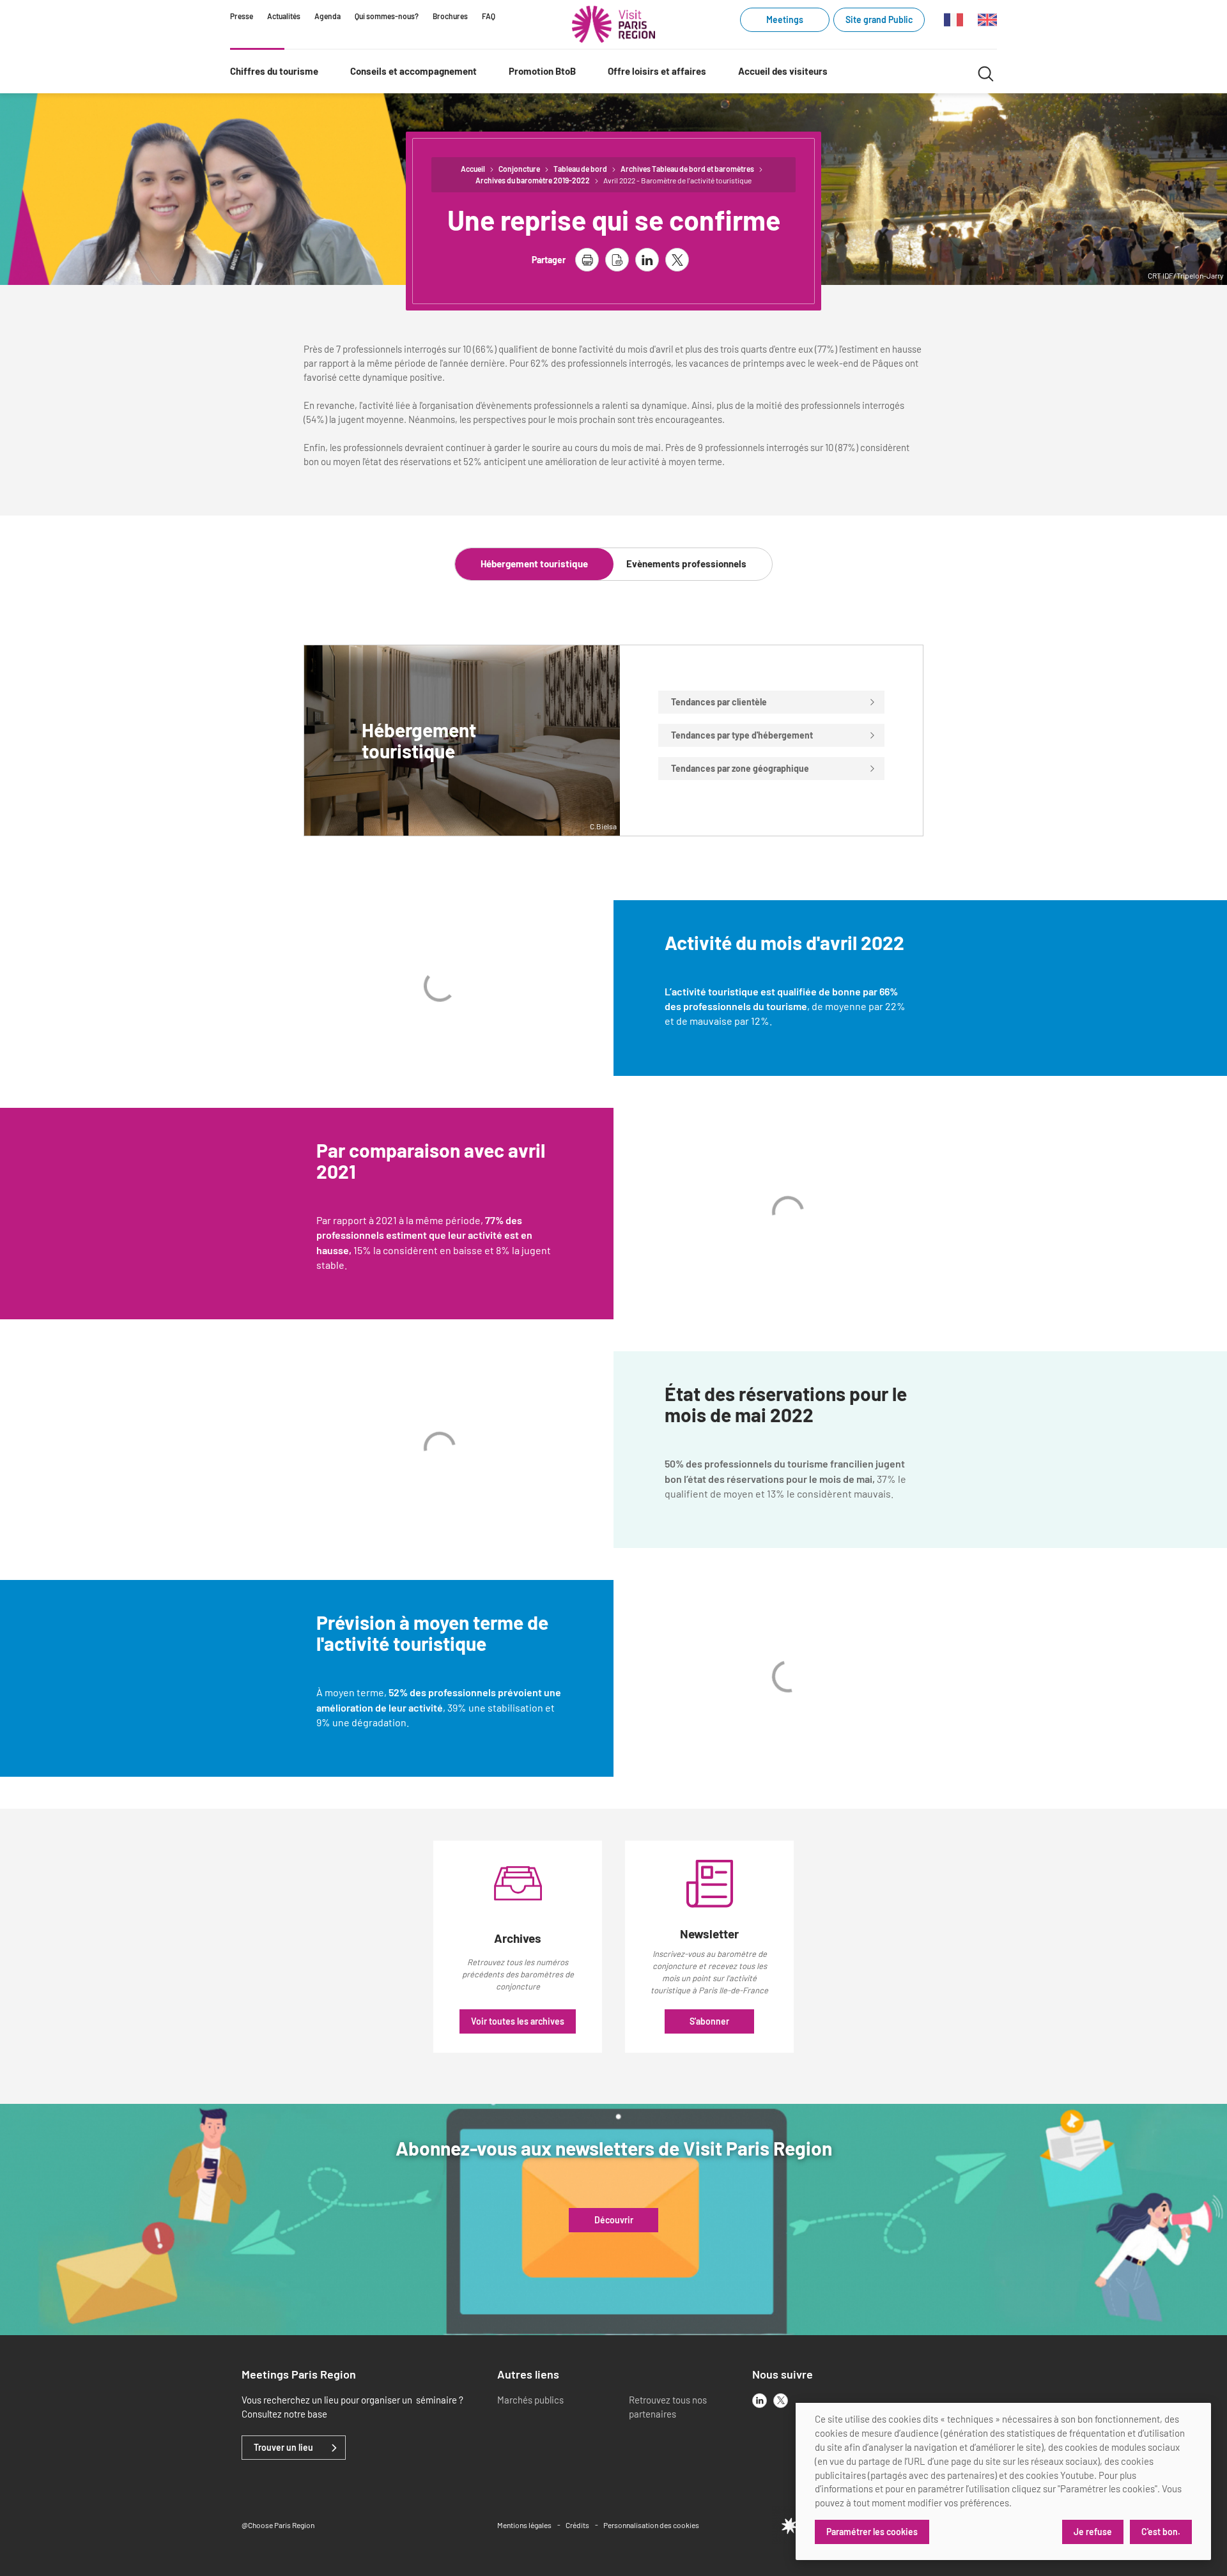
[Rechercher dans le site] (986, 72)
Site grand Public (879, 19)
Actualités (284, 16)
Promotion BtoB (542, 71)
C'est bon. (1161, 2532)
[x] (781, 2401)
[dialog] (1003, 2481)
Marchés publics (530, 2400)
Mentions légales (524, 2525)
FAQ (489, 16)
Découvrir (614, 2220)
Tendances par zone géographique (740, 768)
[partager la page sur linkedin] (647, 260)
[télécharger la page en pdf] (617, 260)
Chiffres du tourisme (274, 71)
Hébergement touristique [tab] (534, 563)
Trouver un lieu (283, 2448)
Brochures (450, 16)
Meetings (785, 19)
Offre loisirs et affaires (657, 71)
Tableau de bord (580, 169)
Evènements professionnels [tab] (686, 563)
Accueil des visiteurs (783, 71)
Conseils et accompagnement (413, 71)
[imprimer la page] (587, 260)
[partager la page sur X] (677, 260)
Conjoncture (519, 169)
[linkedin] (760, 2401)
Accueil (473, 169)
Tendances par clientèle (719, 702)
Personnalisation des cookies (651, 2525)
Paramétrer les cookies (872, 2532)
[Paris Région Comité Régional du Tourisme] (613, 24)
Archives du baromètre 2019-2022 (533, 180)
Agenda (328, 16)
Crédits (577, 2525)
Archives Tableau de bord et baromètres (687, 169)
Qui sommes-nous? (387, 16)
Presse (242, 16)
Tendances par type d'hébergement (742, 735)
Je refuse (1093, 2532)
